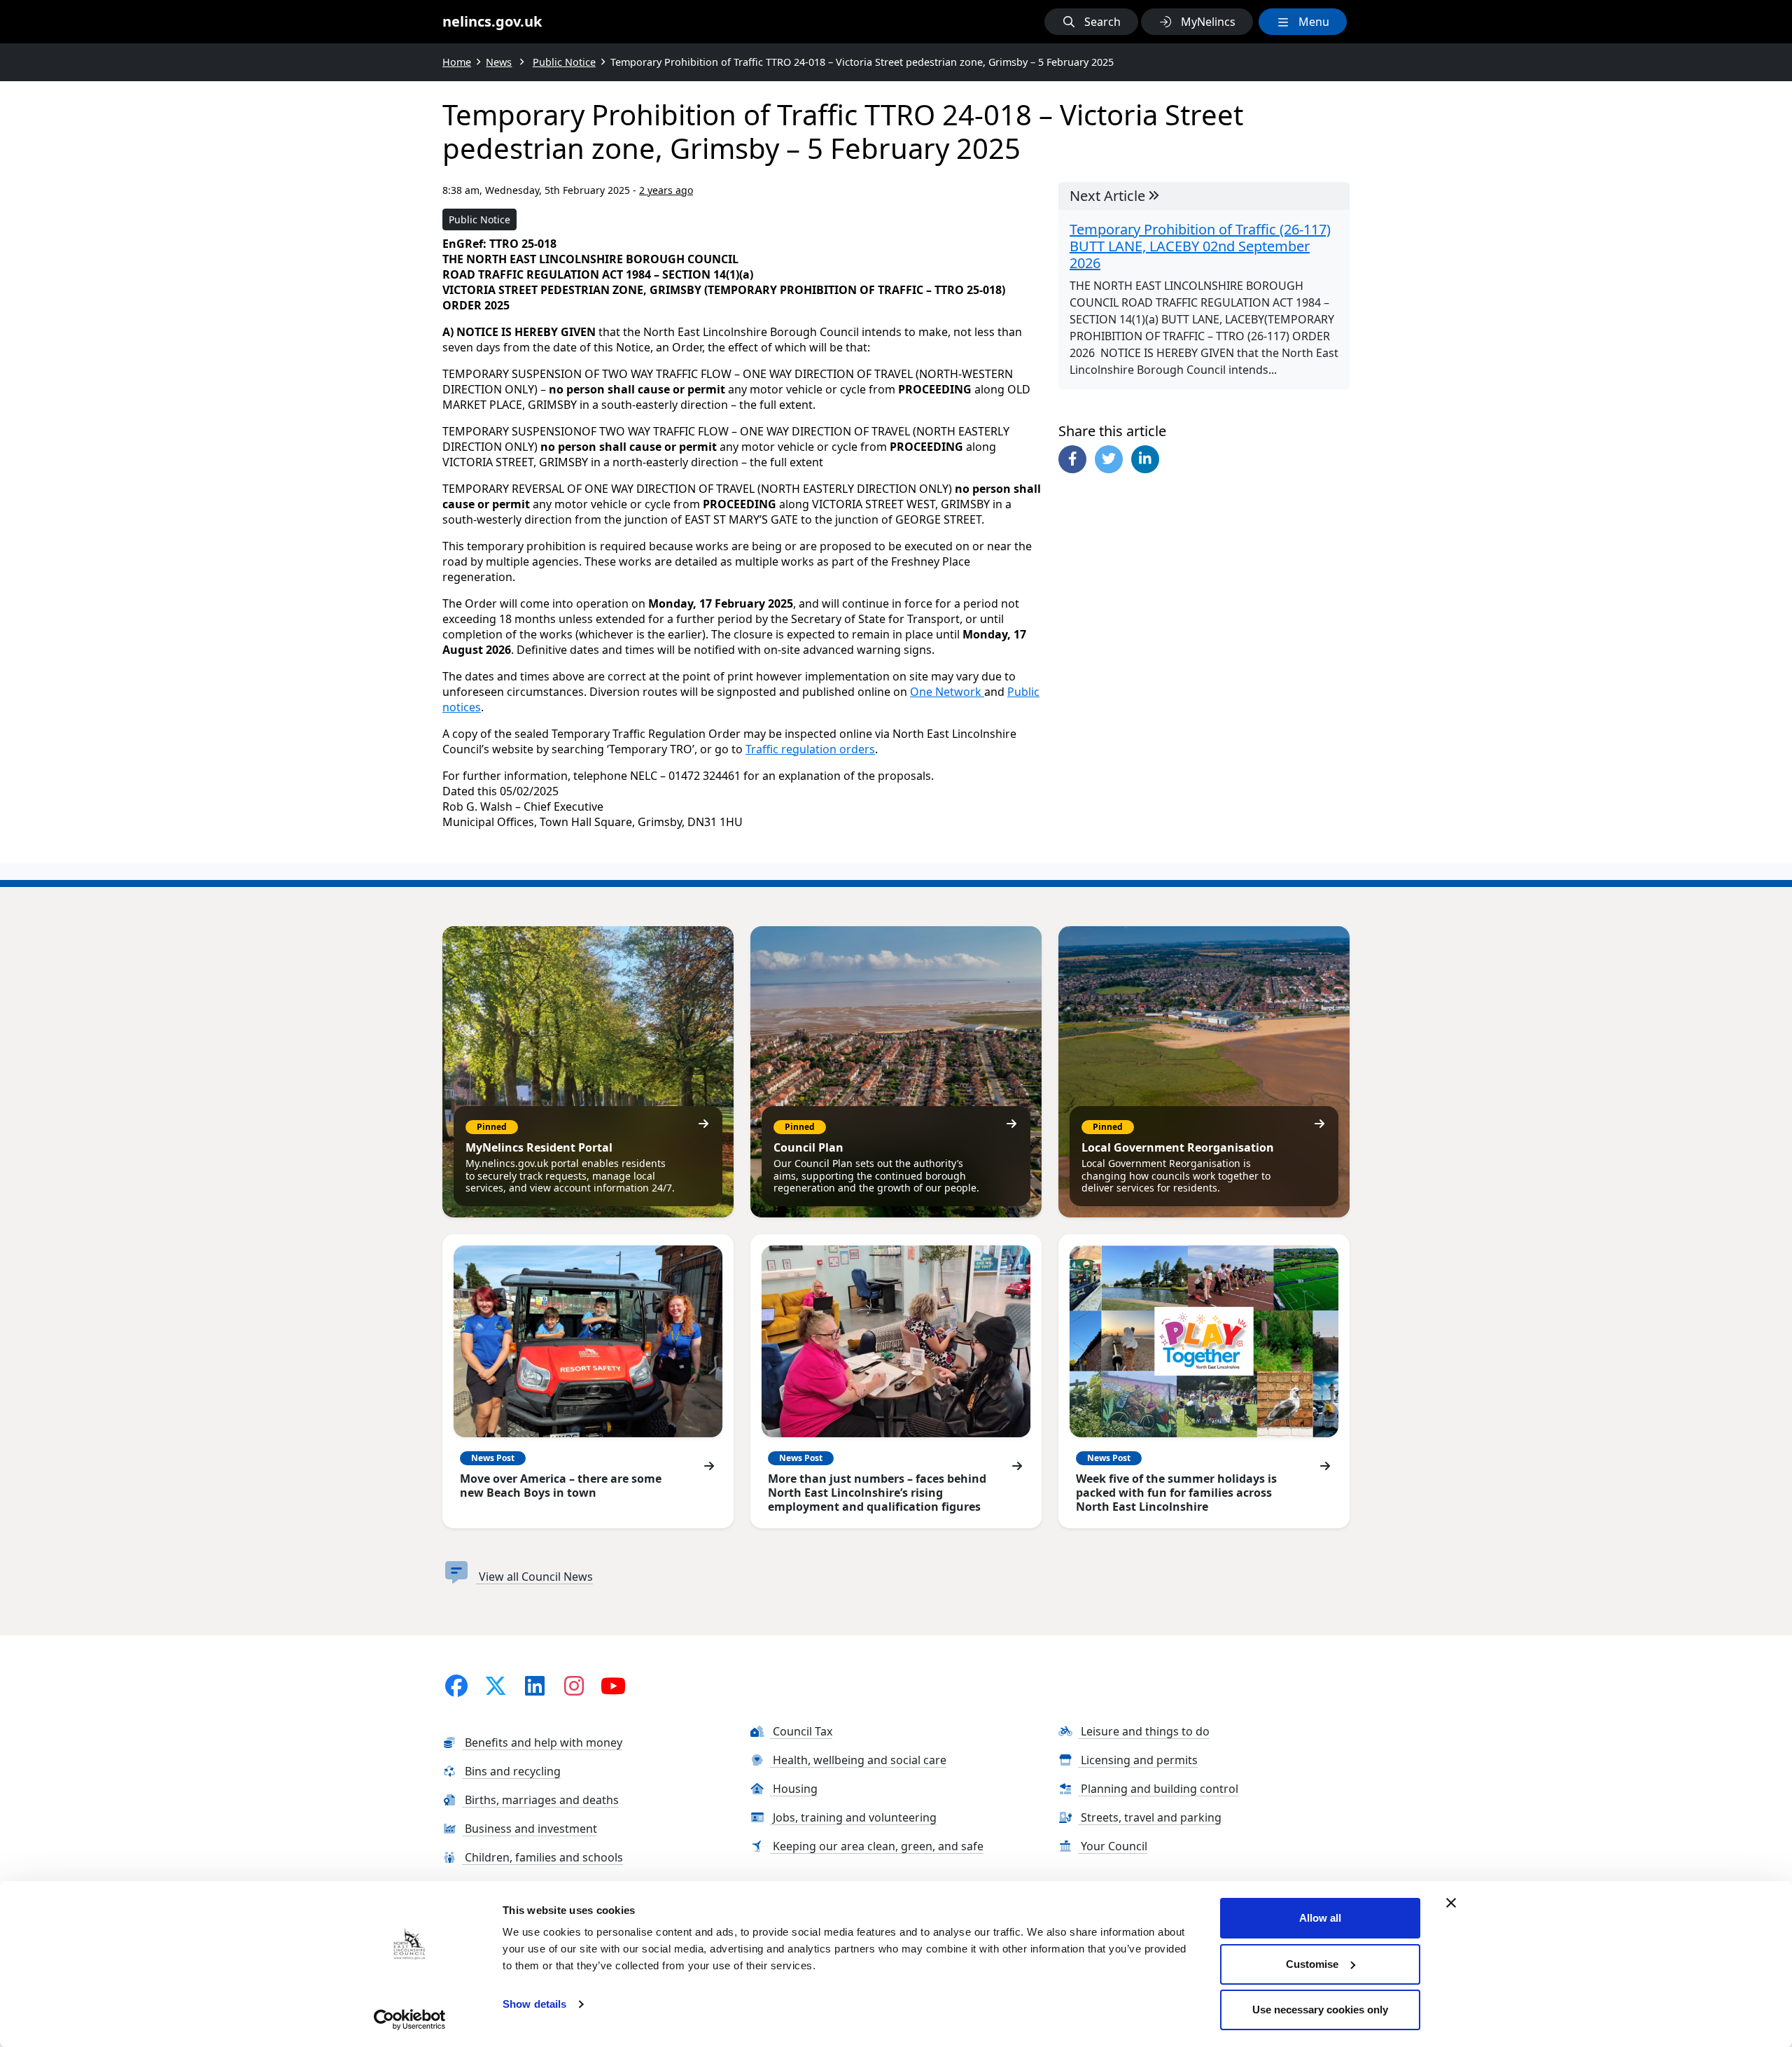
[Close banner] (1451, 1903)
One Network (947, 692)
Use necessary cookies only (1320, 2010)
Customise (1312, 1964)
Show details (534, 2004)
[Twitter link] (496, 1685)
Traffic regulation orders (810, 749)
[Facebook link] (456, 1685)
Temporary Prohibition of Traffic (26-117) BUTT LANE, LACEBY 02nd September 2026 (1200, 246)
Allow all (1320, 1918)
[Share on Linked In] (1145, 459)
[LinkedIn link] (535, 1685)
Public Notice (479, 219)
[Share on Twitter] (1109, 459)
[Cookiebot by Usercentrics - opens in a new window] (410, 2020)
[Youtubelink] (613, 1685)
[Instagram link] (574, 1685)
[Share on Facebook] (1072, 459)
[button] (1091, 22)
